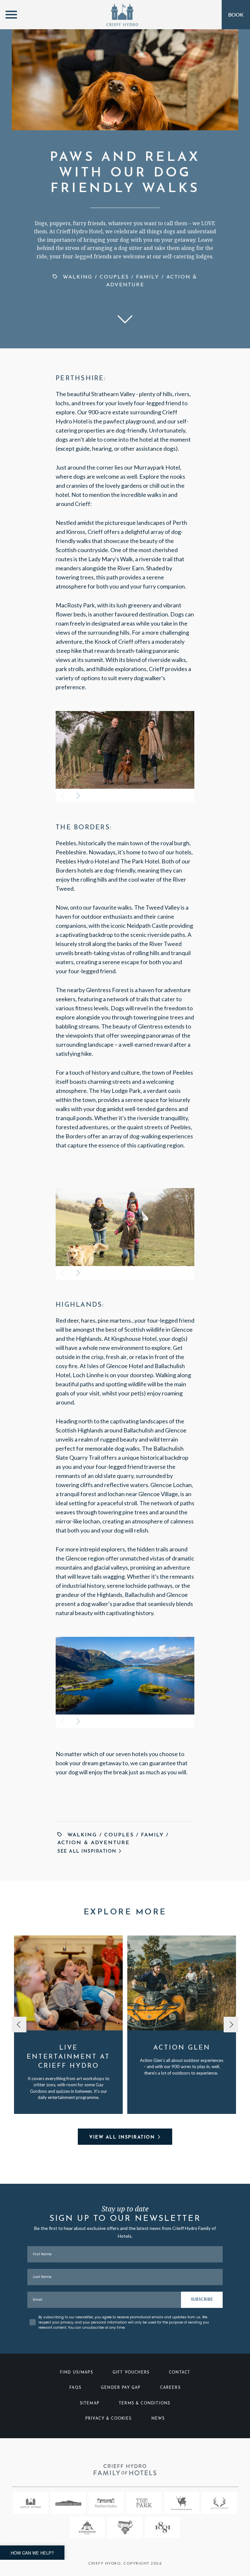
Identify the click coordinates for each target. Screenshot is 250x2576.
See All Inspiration (88, 1851)
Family (148, 277)
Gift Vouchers (131, 2373)
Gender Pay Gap (121, 2388)
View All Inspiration (122, 2137)
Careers (170, 2388)
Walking (78, 277)
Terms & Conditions (145, 2403)
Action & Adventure (94, 1843)
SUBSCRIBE (202, 2300)
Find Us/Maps (76, 2373)
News (158, 2419)
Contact (180, 2373)
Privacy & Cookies (109, 2419)
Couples (114, 277)
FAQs (75, 2388)
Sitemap (90, 2403)
